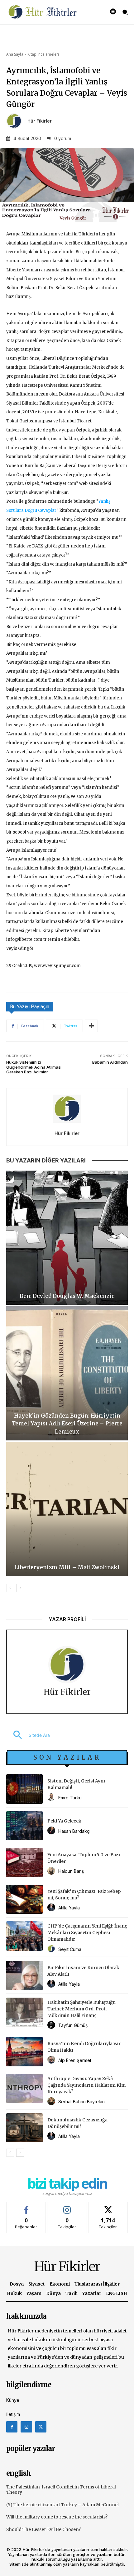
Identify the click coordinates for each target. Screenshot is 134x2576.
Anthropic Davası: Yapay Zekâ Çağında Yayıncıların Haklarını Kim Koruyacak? (86, 2085)
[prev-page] (10, 1588)
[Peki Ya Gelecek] (24, 1826)
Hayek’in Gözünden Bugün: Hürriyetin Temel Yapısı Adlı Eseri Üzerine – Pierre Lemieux (67, 1424)
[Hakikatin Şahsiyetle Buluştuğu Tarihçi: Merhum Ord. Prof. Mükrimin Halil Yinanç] (24, 2012)
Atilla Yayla (69, 1908)
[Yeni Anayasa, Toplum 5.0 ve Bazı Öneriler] (24, 1863)
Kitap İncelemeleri (43, 54)
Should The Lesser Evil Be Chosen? (43, 2529)
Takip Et (67, 2207)
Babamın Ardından (110, 1062)
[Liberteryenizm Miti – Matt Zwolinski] (67, 1509)
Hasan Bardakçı (74, 1831)
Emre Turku (70, 1798)
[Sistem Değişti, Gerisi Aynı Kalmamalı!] (24, 1789)
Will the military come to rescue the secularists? (57, 2517)
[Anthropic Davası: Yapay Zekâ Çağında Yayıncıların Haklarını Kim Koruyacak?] (24, 2089)
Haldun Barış (71, 1871)
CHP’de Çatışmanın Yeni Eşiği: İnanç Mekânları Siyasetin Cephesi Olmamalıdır (87, 1933)
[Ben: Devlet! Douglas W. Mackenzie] (67, 1238)
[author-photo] (52, 1797)
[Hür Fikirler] (16, 121)
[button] (28, 1735)
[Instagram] (26, 2427)
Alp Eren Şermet (75, 2060)
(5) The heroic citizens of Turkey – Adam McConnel (62, 2505)
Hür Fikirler (40, 121)
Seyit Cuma (70, 1949)
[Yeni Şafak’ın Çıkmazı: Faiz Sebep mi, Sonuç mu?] (24, 1899)
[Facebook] (12, 2427)
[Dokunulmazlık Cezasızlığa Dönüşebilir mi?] (24, 2128)
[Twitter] (41, 2427)
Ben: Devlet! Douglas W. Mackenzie (67, 1296)
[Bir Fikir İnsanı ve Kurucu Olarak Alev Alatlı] (24, 1975)
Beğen (26, 2207)
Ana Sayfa (15, 54)
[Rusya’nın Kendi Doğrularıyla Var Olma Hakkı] (24, 2052)
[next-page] (20, 1588)
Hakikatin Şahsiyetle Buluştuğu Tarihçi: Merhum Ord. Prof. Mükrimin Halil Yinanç (81, 2009)
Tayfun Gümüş (73, 2025)
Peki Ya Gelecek (64, 1821)
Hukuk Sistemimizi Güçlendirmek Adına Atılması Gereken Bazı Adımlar (34, 1067)
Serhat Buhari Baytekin (81, 2102)
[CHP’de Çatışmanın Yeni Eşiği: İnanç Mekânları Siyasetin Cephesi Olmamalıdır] (24, 1936)
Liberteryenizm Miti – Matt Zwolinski (67, 1567)
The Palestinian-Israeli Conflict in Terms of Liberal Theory (61, 2490)
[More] (91, 1026)
